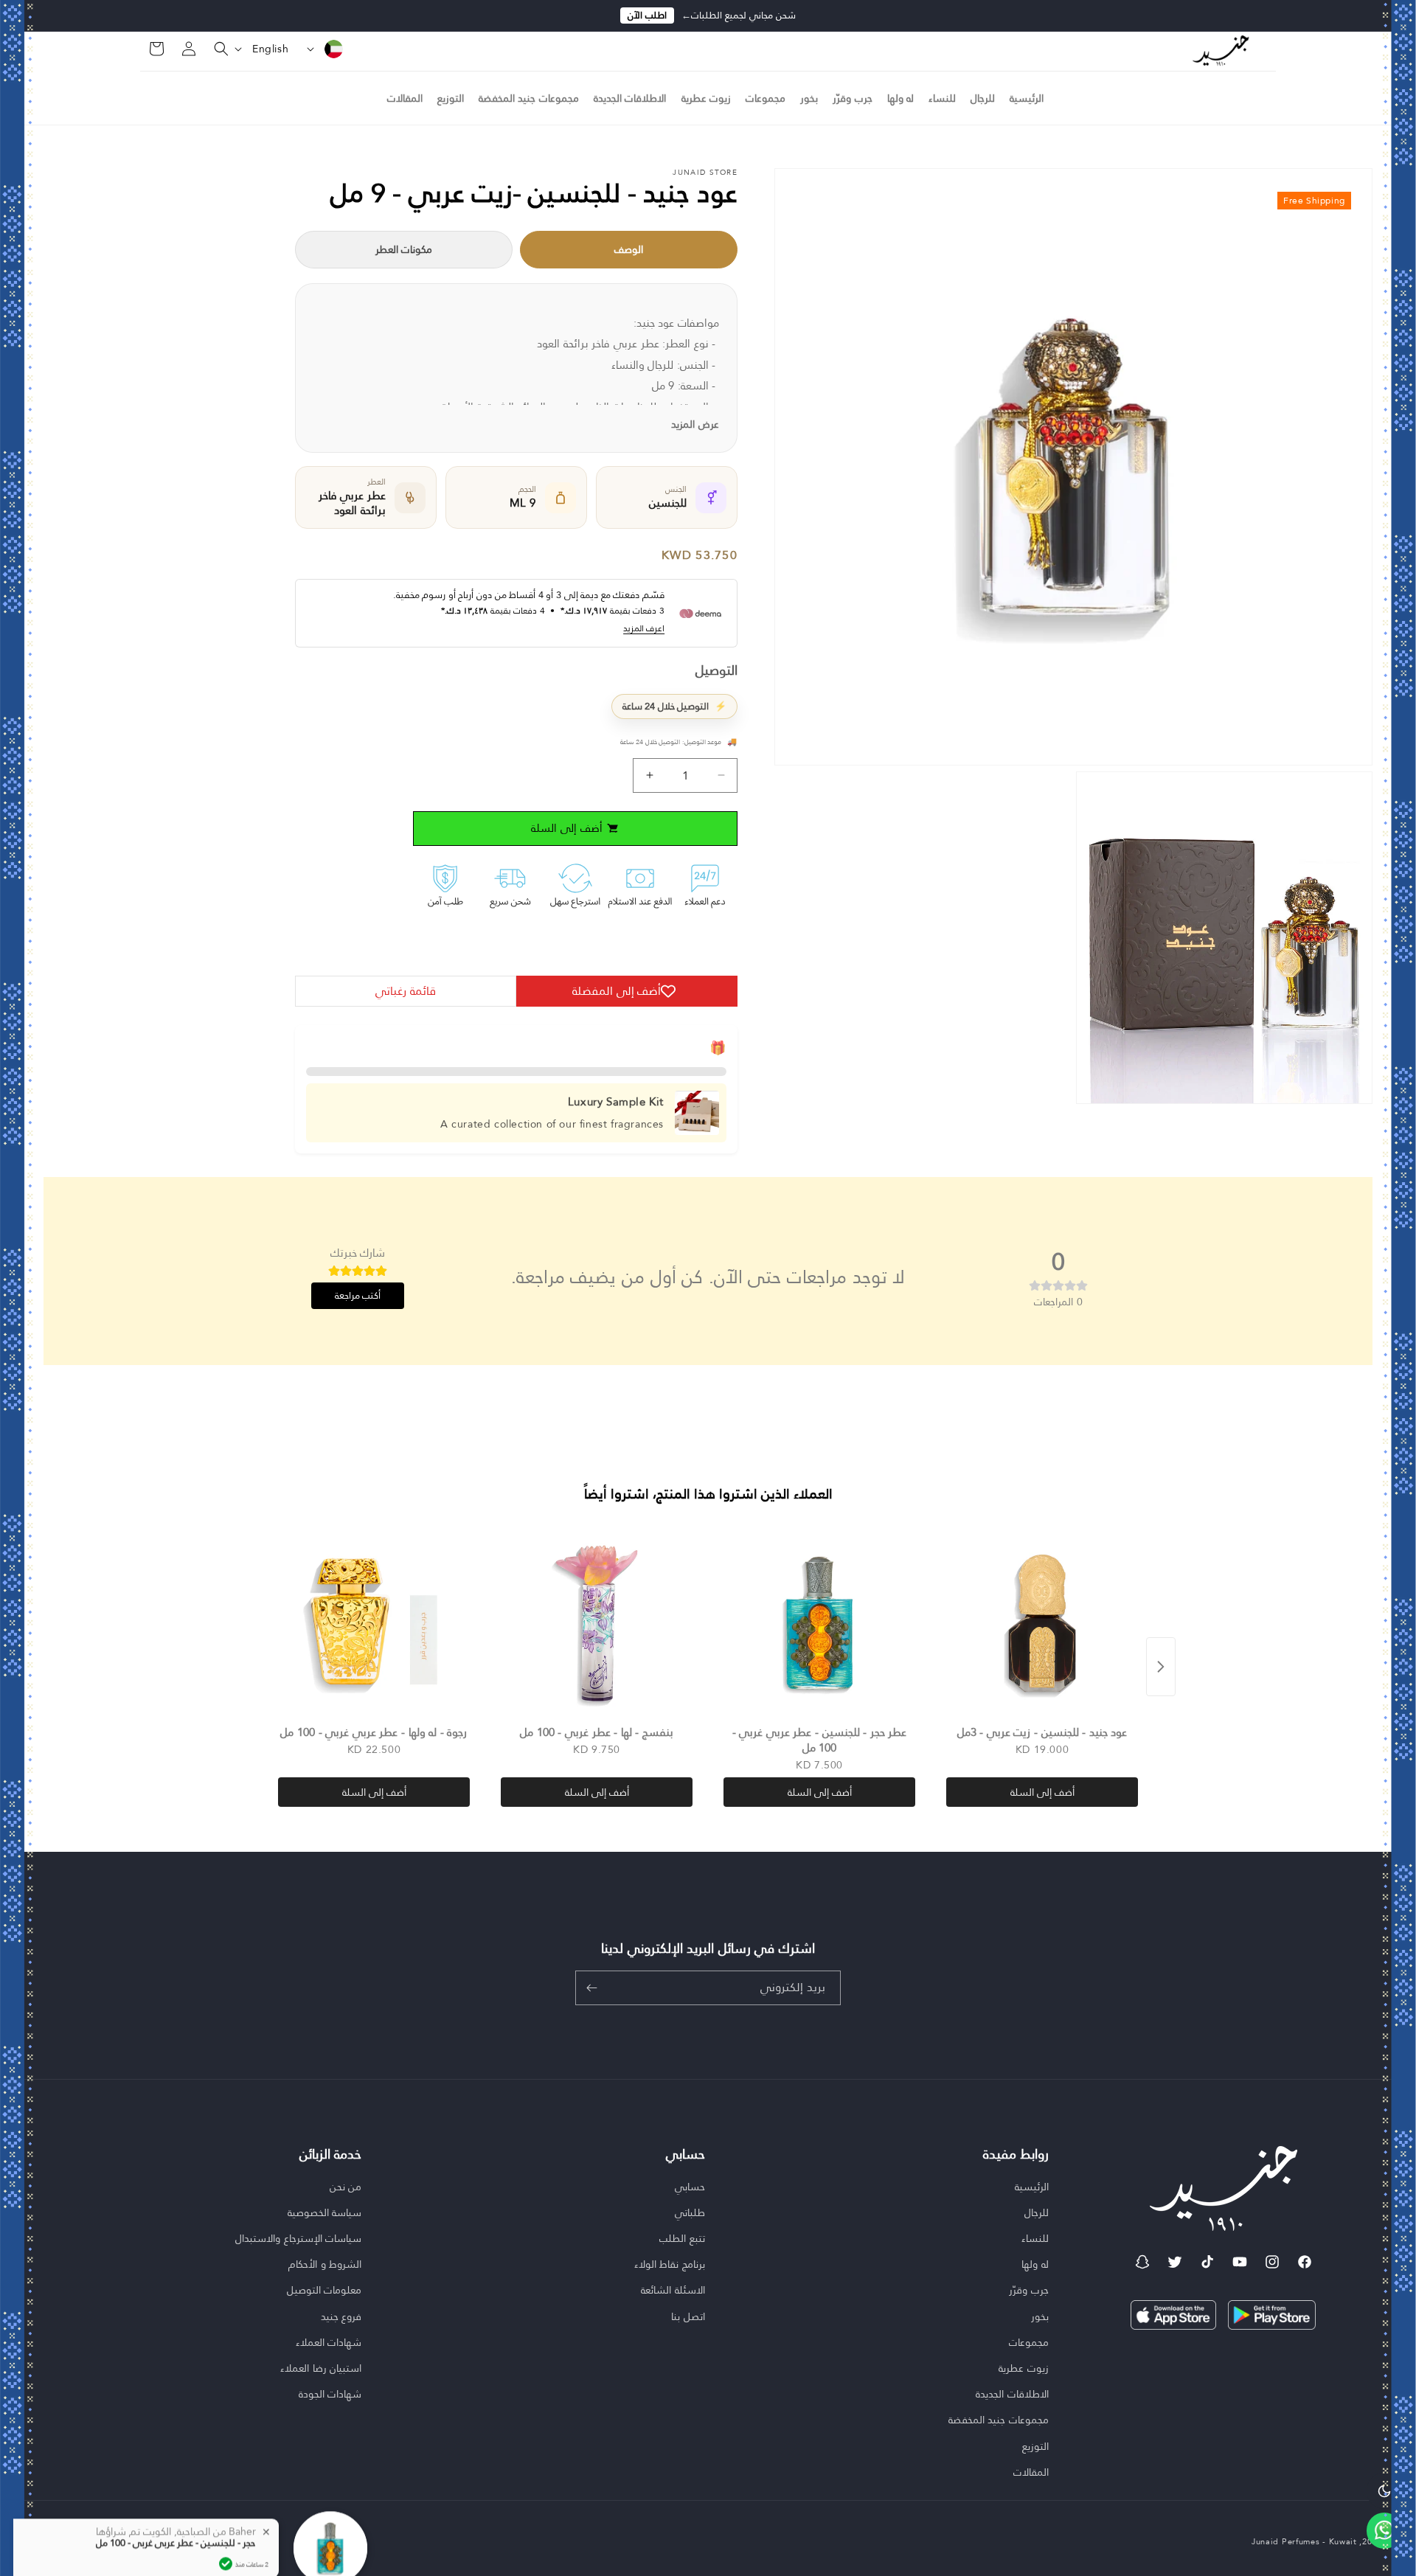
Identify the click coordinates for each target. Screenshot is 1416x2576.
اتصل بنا (688, 2316)
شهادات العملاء (329, 2342)
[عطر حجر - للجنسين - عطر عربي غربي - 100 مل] (819, 1623)
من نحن (346, 2187)
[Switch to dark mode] (1384, 2490)
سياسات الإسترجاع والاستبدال (298, 2238)
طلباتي (690, 2212)
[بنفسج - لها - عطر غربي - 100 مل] (597, 1623)
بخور (1040, 2316)
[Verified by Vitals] (226, 2505)
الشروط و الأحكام (325, 2264)
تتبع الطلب (682, 2238)
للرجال (1037, 2212)
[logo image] (1221, 49)
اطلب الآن (647, 15)
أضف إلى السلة (1042, 1792)
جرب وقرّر (1029, 2290)
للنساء (1035, 2238)
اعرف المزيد (644, 629)
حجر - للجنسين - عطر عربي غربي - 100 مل (176, 2485)
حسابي (690, 2187)
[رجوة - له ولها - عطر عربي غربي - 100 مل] (374, 1623)
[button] (212, 49)
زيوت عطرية (1024, 2368)
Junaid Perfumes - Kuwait (1304, 2541)
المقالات (1031, 2472)
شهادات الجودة (330, 2394)
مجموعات (1029, 2342)
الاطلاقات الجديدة (1012, 2394)
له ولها (1035, 2264)
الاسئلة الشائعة (673, 2290)
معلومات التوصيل (324, 2290)
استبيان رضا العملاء (321, 2368)
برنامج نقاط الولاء (670, 2264)
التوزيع (1035, 2446)
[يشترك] (591, 1988)
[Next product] (1161, 1667)
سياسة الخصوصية (325, 2212)
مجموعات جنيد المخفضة (999, 2420)
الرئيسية (1032, 2187)
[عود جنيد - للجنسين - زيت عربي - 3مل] (1042, 1623)
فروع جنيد (341, 2316)
